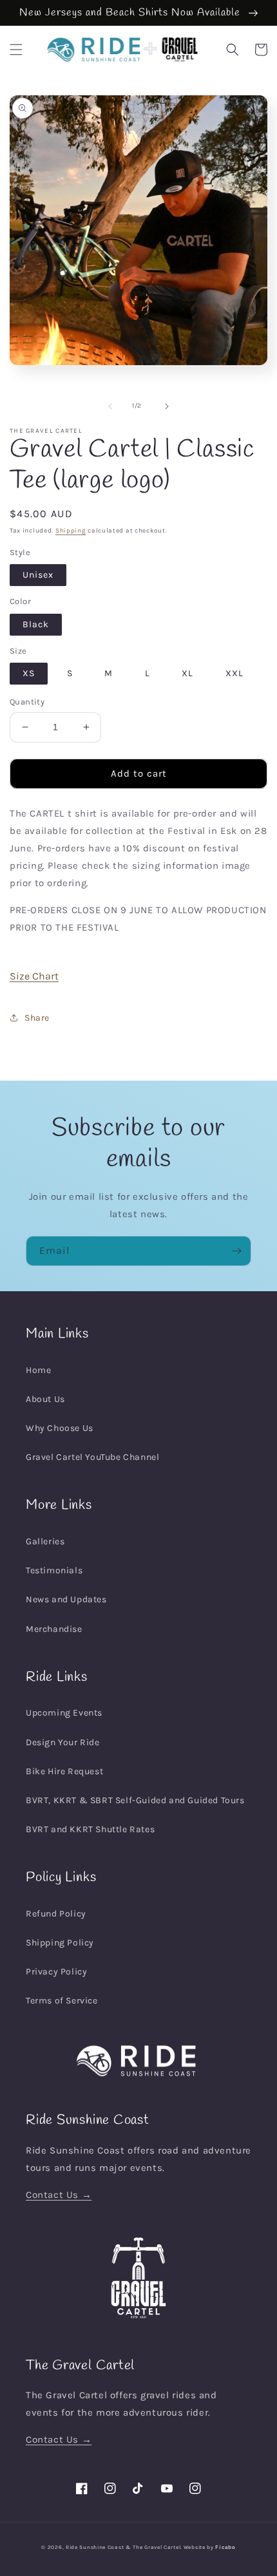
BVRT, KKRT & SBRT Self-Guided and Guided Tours (135, 1800)
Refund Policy (56, 1914)
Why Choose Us (60, 1428)
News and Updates (66, 1599)
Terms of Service (62, 2001)
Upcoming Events (64, 1713)
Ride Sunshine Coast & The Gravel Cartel (123, 2547)
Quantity (27, 702)
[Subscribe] (236, 1251)
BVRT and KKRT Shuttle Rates (90, 1829)
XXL (234, 673)
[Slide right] (167, 406)
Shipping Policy (60, 1943)
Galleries (45, 1541)
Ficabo (225, 2547)
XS (29, 673)
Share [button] (37, 1018)
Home (38, 1370)
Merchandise (54, 1629)
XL (187, 673)
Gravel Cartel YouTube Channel (92, 1457)
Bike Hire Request (64, 1771)
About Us (45, 1399)
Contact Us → (59, 2195)
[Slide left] (110, 406)
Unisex (38, 575)
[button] (16, 50)
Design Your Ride (63, 1742)
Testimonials (54, 1570)
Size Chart (34, 976)
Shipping (71, 531)
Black (36, 624)
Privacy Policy (56, 1972)
